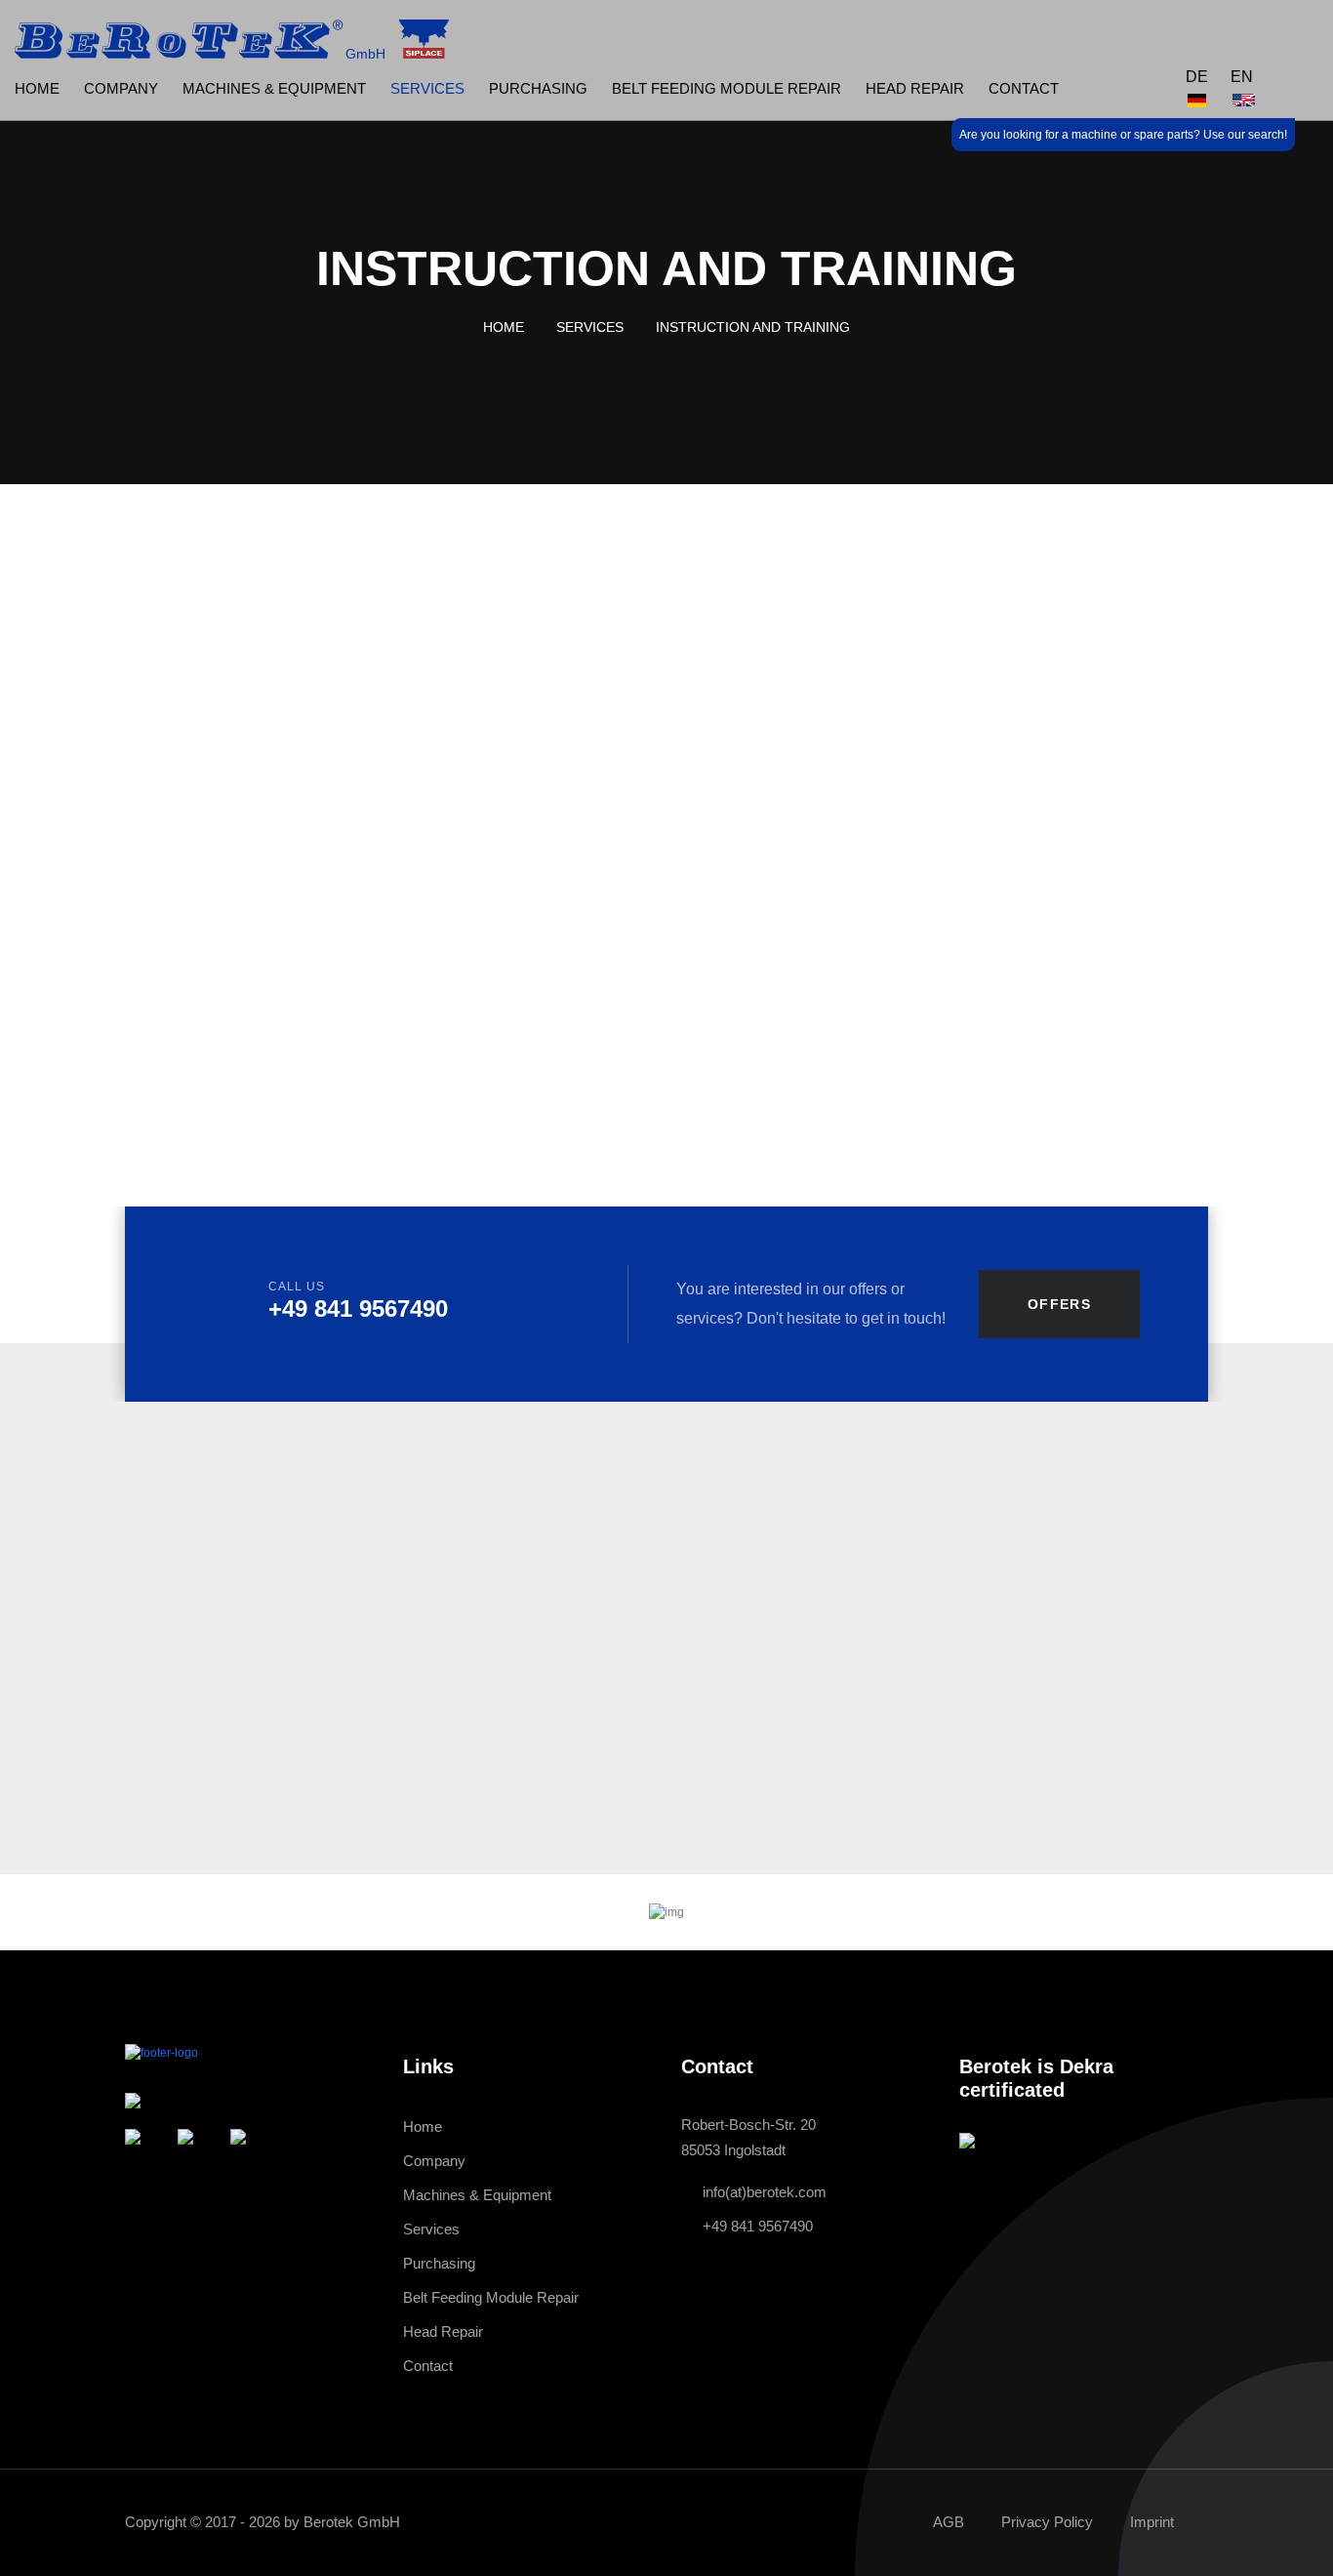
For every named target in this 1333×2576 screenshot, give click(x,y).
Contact (1024, 88)
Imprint (1152, 2522)
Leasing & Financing (107, 672)
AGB (949, 2522)
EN (1242, 77)
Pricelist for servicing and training (678, 1022)
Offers (1059, 1304)
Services (427, 88)
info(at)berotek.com (765, 2192)
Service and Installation (118, 762)
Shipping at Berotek (104, 854)
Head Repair (915, 88)
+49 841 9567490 (358, 1308)
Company (121, 88)
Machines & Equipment (274, 88)
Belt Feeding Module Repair (727, 88)
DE (1197, 77)
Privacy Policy (1047, 2522)
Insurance (66, 945)
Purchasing (538, 88)
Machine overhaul (97, 899)
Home (37, 88)
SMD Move (71, 808)
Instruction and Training (134, 717)
